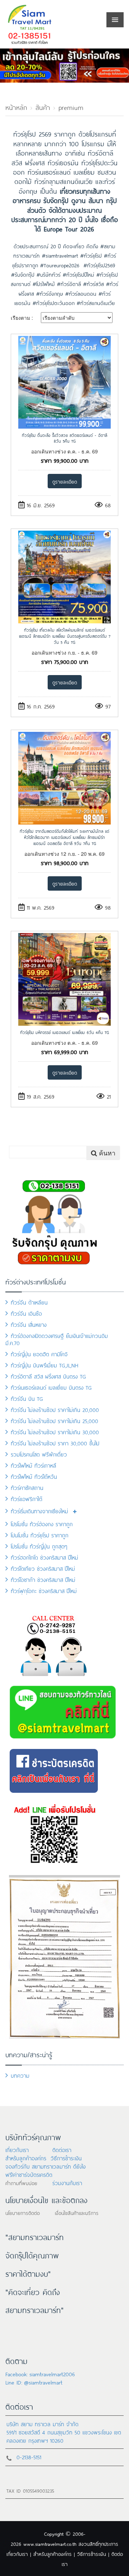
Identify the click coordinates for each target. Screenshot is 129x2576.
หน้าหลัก (16, 107)
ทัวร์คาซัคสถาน (27, 1487)
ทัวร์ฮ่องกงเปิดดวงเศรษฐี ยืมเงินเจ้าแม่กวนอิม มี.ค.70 (57, 1339)
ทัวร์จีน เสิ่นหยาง (29, 1324)
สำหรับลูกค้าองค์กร (26, 2158)
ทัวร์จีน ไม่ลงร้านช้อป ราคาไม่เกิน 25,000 (54, 1420)
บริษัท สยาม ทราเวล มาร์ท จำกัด (42, 2423)
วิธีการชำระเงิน (66, 2158)
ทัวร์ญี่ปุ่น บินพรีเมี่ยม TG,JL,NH (45, 1365)
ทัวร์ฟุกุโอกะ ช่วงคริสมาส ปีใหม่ (44, 1590)
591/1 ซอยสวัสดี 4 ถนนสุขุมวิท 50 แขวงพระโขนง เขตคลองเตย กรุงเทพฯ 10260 (64, 2436)
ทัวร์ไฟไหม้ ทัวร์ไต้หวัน (34, 1476)
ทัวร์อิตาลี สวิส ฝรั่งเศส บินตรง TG (48, 1376)
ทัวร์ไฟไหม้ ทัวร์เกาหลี (34, 1465)
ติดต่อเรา (62, 2149)
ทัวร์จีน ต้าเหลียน (29, 1302)
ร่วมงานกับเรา (67, 2182)
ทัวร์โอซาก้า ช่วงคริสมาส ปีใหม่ (43, 1579)
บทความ (20, 2075)
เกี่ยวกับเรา (17, 2149)
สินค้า (43, 107)
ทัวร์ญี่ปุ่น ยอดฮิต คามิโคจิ (39, 1354)
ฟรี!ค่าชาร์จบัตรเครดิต (29, 2174)
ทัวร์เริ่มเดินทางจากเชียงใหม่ (39, 1511)
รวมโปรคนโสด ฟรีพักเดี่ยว (39, 1454)
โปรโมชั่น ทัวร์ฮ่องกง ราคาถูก (42, 1524)
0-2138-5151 (29, 2457)
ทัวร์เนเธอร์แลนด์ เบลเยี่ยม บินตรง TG (51, 1387)
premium (71, 107)
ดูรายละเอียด (65, 481)
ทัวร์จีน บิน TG (27, 1398)
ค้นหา (106, 1153)
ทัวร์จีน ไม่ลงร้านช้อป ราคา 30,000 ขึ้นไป (55, 1443)
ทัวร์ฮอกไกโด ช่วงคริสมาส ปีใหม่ (44, 1557)
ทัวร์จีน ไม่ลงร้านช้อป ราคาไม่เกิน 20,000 (55, 1409)
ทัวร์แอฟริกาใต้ (27, 1498)
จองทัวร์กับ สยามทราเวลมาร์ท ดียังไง (46, 2166)
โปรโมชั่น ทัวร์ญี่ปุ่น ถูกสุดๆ (39, 1546)
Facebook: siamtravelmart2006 (40, 2374)
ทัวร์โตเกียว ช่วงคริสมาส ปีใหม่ (43, 1568)
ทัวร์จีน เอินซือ (26, 1313)
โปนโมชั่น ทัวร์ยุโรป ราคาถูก (40, 1535)
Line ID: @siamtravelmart (34, 2382)
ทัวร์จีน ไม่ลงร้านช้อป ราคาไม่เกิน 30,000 (55, 1432)
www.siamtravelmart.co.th (50, 2543)
